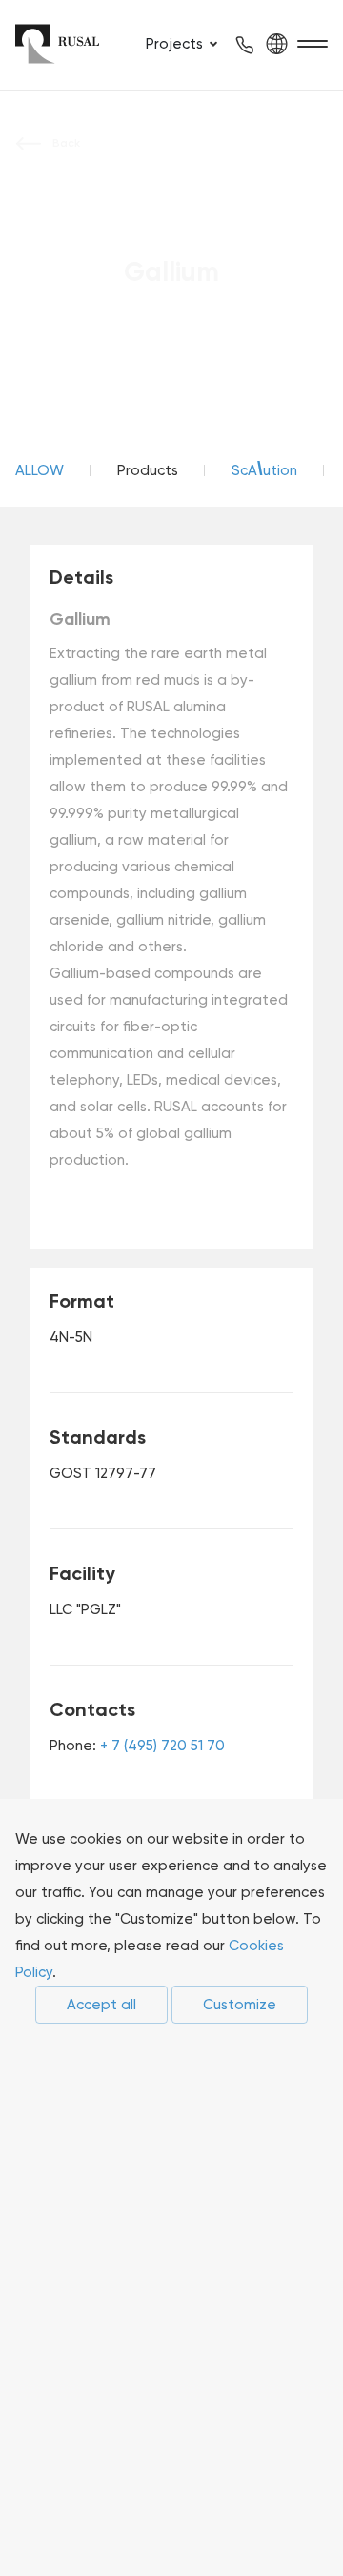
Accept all (101, 2005)
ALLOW (40, 470)
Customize (240, 2005)
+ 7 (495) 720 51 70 (162, 1746)
